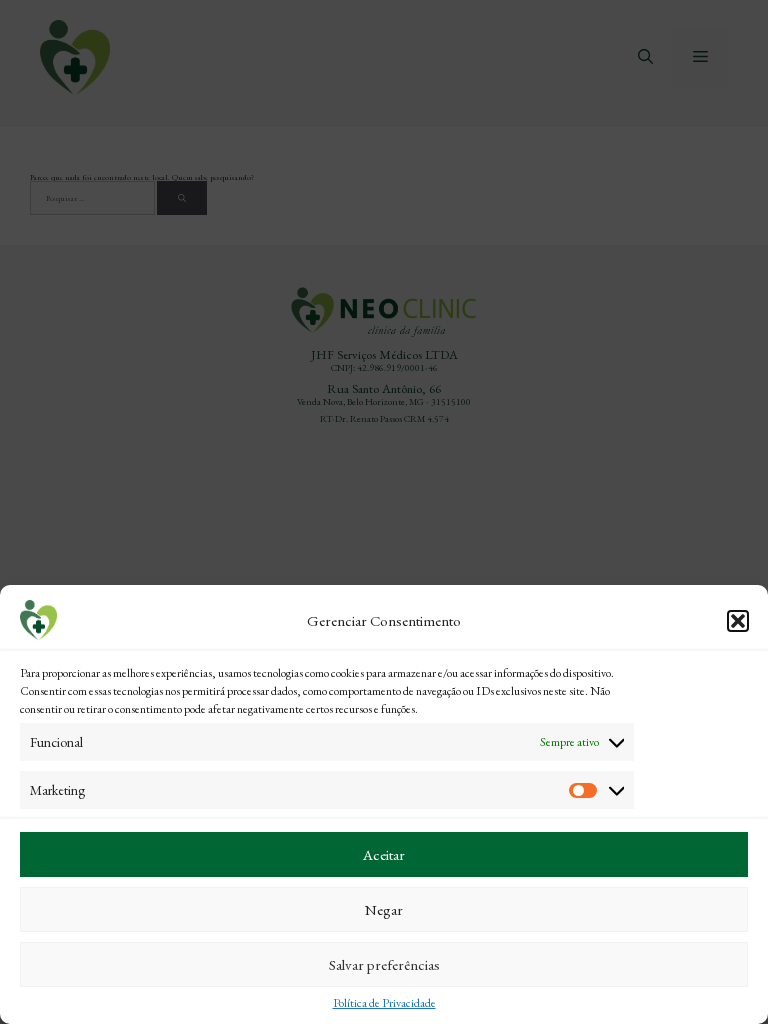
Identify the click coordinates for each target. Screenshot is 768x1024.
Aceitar (384, 854)
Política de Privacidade (384, 1003)
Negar (384, 909)
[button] (738, 621)
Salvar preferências (384, 964)
